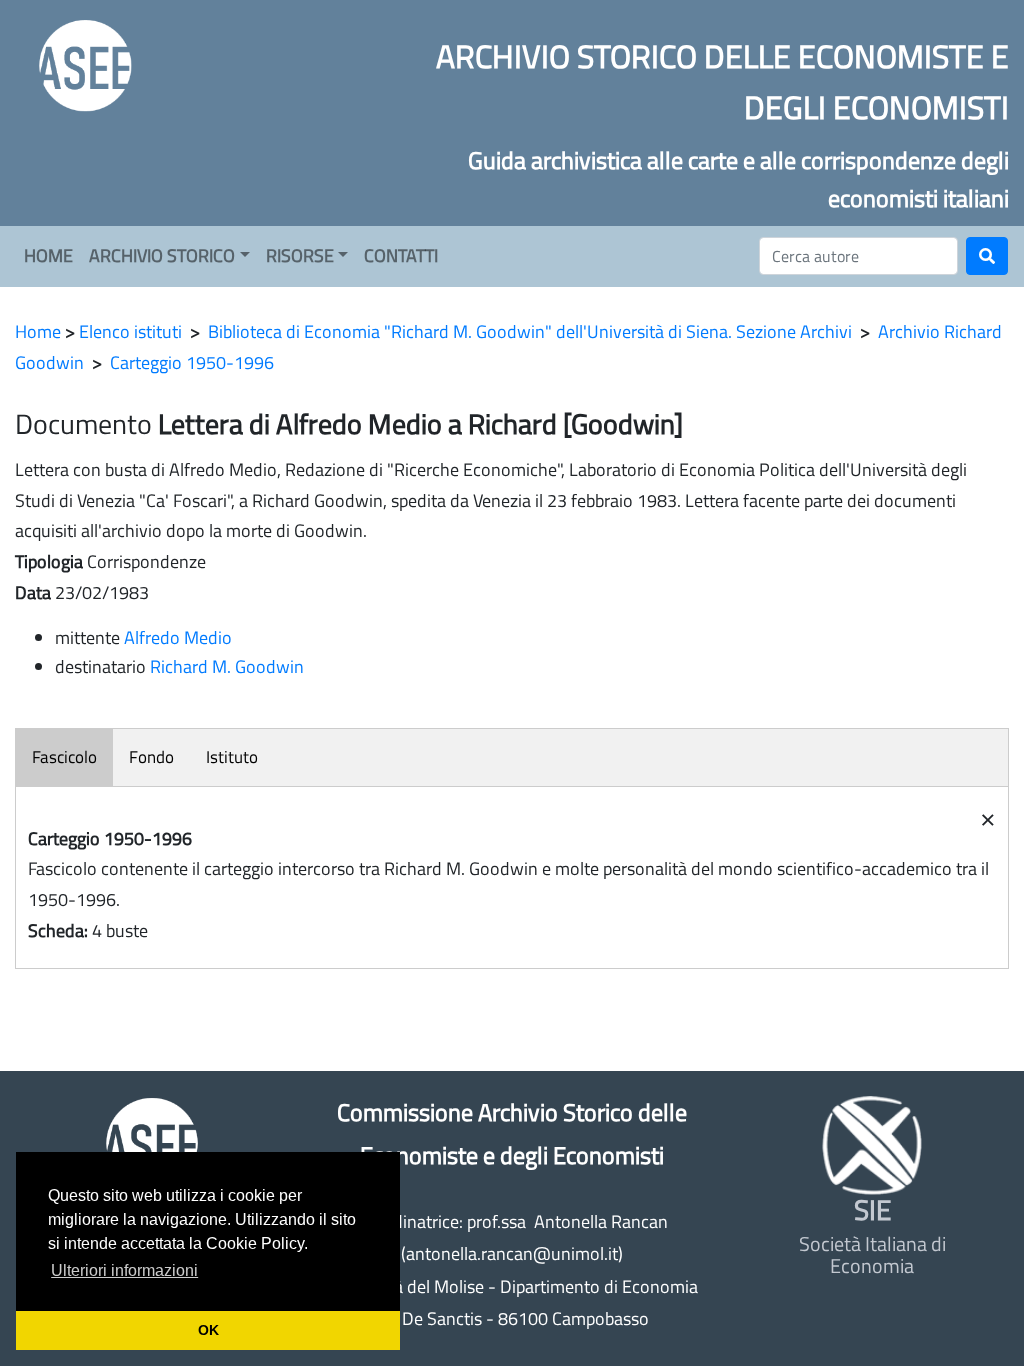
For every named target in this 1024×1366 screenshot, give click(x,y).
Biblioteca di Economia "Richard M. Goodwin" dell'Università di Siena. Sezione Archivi (530, 331)
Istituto (232, 757)
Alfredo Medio (178, 637)
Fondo (151, 757)
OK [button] (208, 1330)
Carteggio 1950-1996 (192, 362)
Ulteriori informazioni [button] (124, 1270)
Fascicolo (64, 757)
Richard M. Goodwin (227, 666)
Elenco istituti (130, 331)
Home (38, 331)
